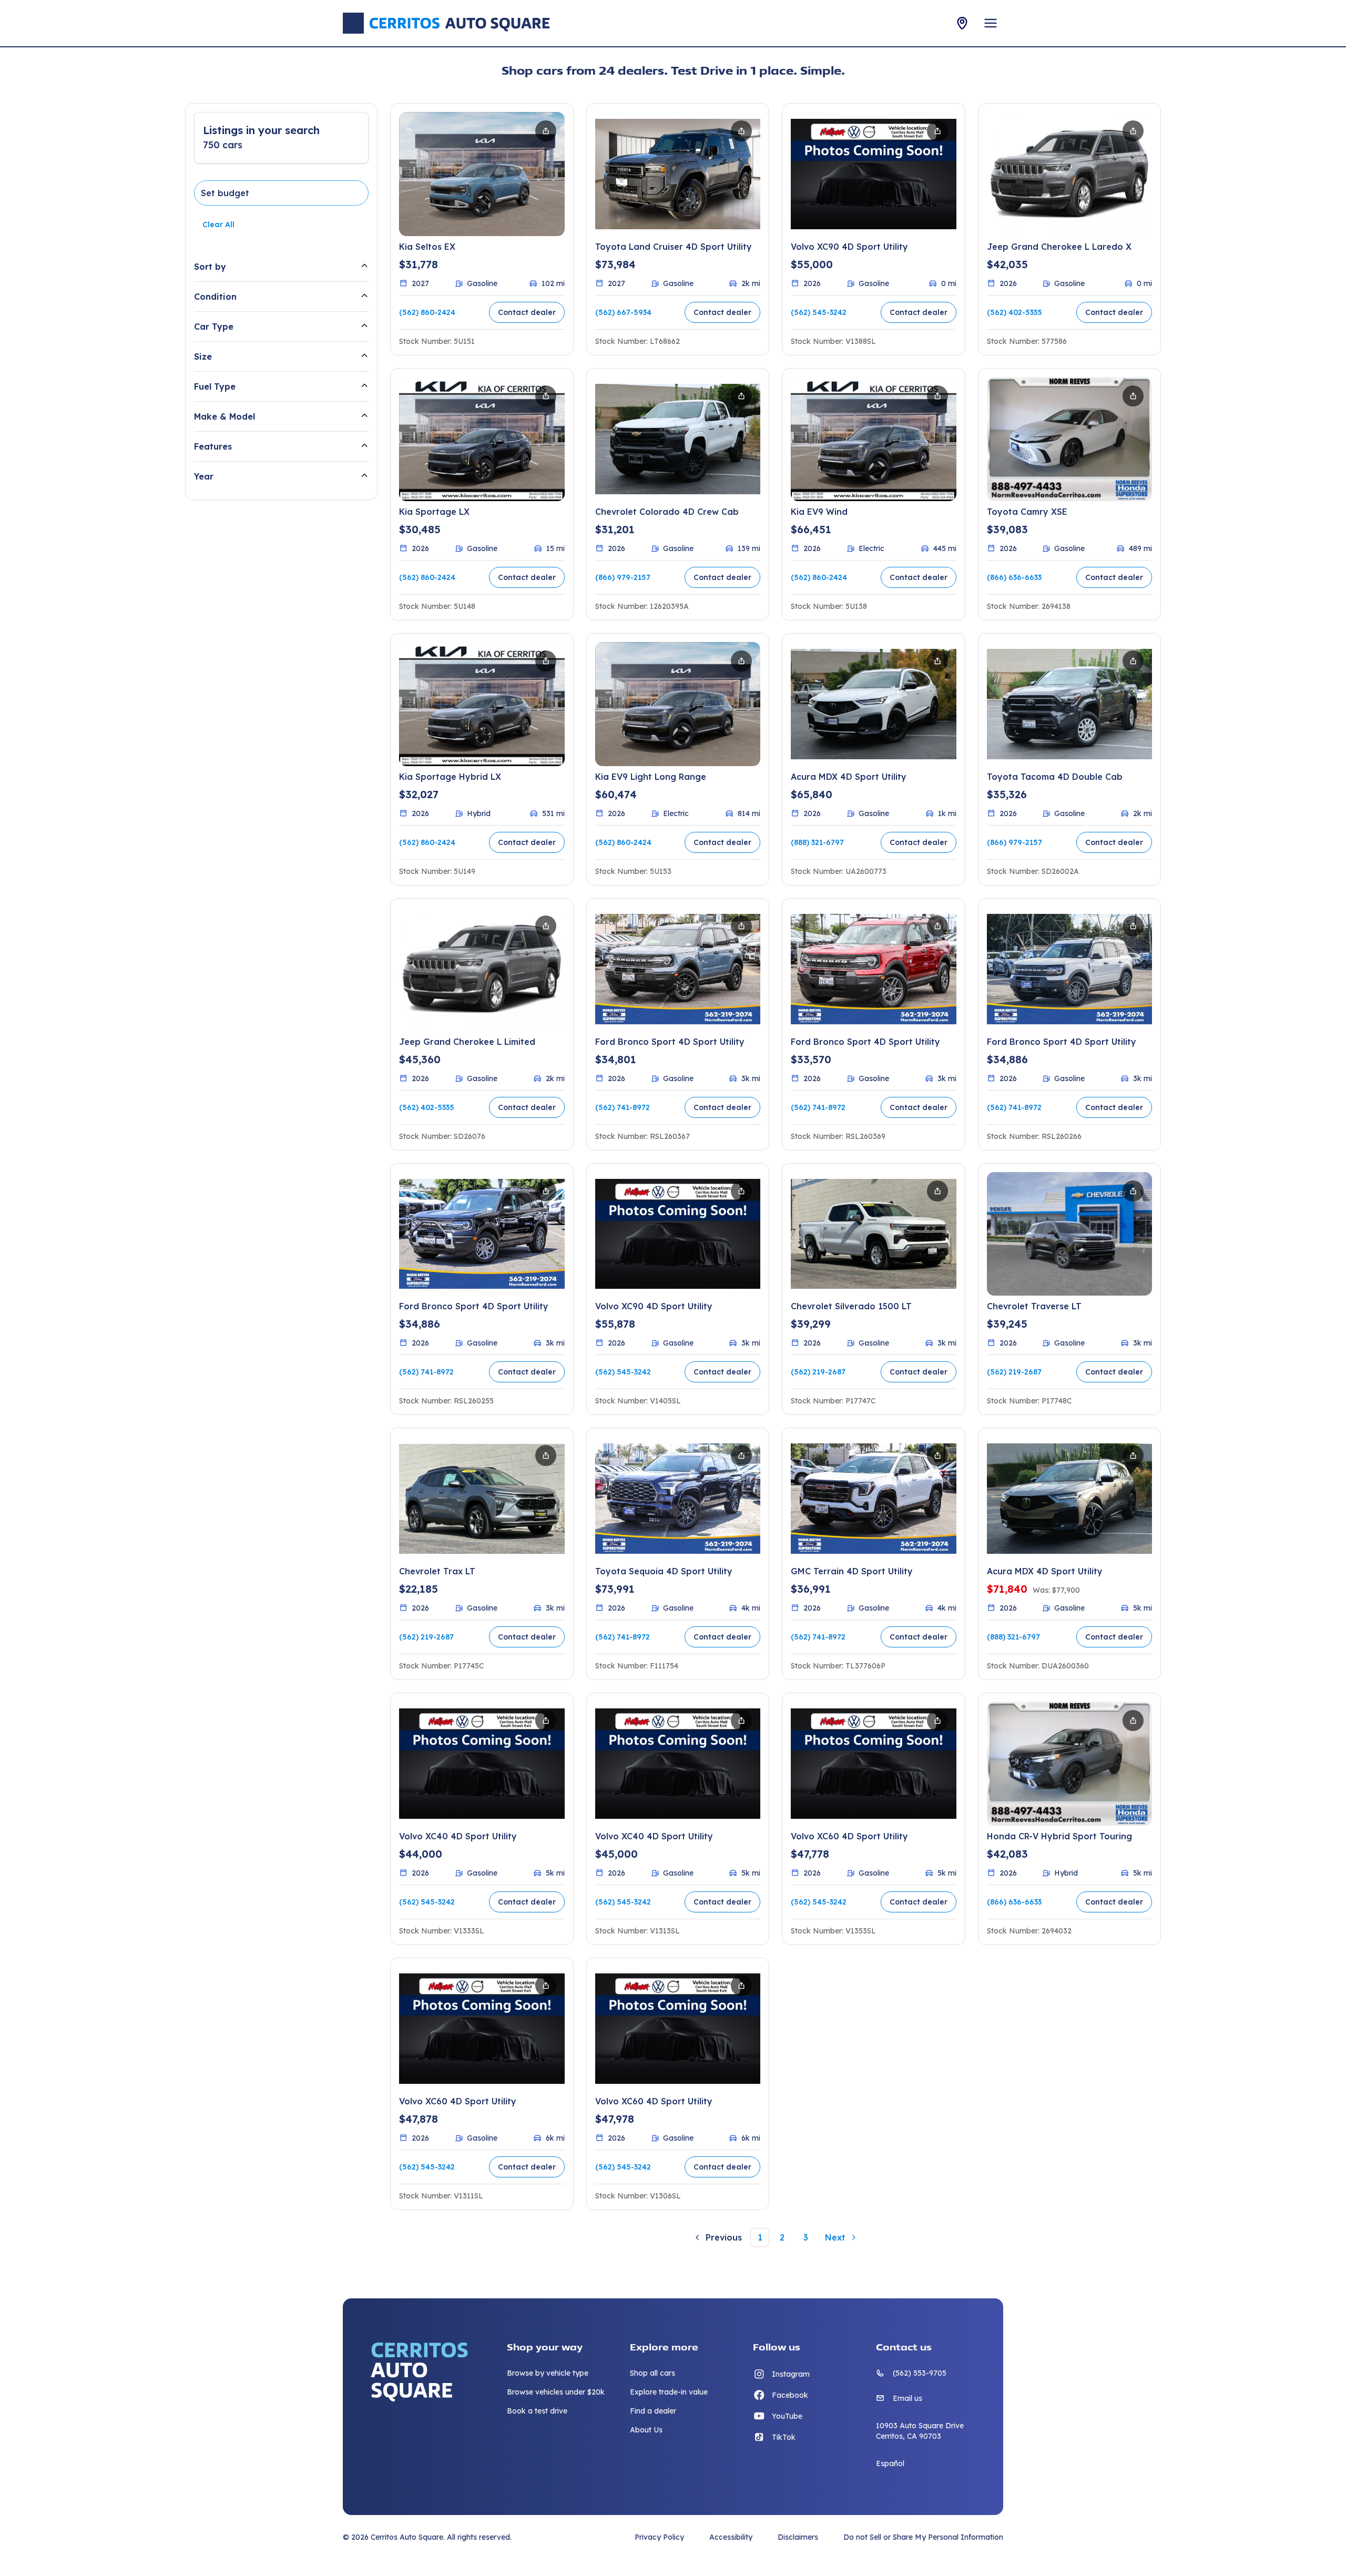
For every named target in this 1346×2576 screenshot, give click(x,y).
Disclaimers (798, 2537)
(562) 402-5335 (1014, 312)
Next (835, 2237)
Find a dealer (653, 2411)
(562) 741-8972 (623, 1107)
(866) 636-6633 (1014, 577)
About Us (646, 2430)
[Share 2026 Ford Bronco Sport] (741, 926)
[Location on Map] (962, 23)
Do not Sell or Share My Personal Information (923, 2537)
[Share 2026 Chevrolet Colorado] (741, 396)
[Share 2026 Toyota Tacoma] (1133, 661)
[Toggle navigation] (991, 23)
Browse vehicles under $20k (556, 2392)
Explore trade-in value (669, 2392)
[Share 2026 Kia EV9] (937, 396)
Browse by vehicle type (548, 2373)
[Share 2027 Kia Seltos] (546, 131)
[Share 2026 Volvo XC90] (937, 131)
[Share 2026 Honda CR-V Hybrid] (1133, 1720)
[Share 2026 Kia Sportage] (546, 396)
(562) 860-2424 (427, 312)
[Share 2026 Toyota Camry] (1133, 396)
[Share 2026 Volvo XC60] (937, 1720)
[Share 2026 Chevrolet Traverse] (1133, 1191)
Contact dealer (527, 312)
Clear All (218, 225)
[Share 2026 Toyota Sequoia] (741, 1455)
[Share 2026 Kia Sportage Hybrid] (546, 661)
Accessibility (731, 2537)
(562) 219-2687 (818, 1372)
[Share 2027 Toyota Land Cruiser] (741, 131)
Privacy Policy (659, 2537)
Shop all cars (652, 2373)
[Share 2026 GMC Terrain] (937, 1455)
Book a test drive (537, 2411)
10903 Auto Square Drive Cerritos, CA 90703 (920, 2431)
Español (890, 2463)
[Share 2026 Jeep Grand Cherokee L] (1133, 131)
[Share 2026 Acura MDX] (937, 661)
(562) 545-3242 (819, 312)
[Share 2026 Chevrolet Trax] (546, 1455)
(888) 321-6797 (817, 842)
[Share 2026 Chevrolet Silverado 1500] (937, 1191)
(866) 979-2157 (623, 577)
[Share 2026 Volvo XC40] (546, 1720)
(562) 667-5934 (623, 312)
